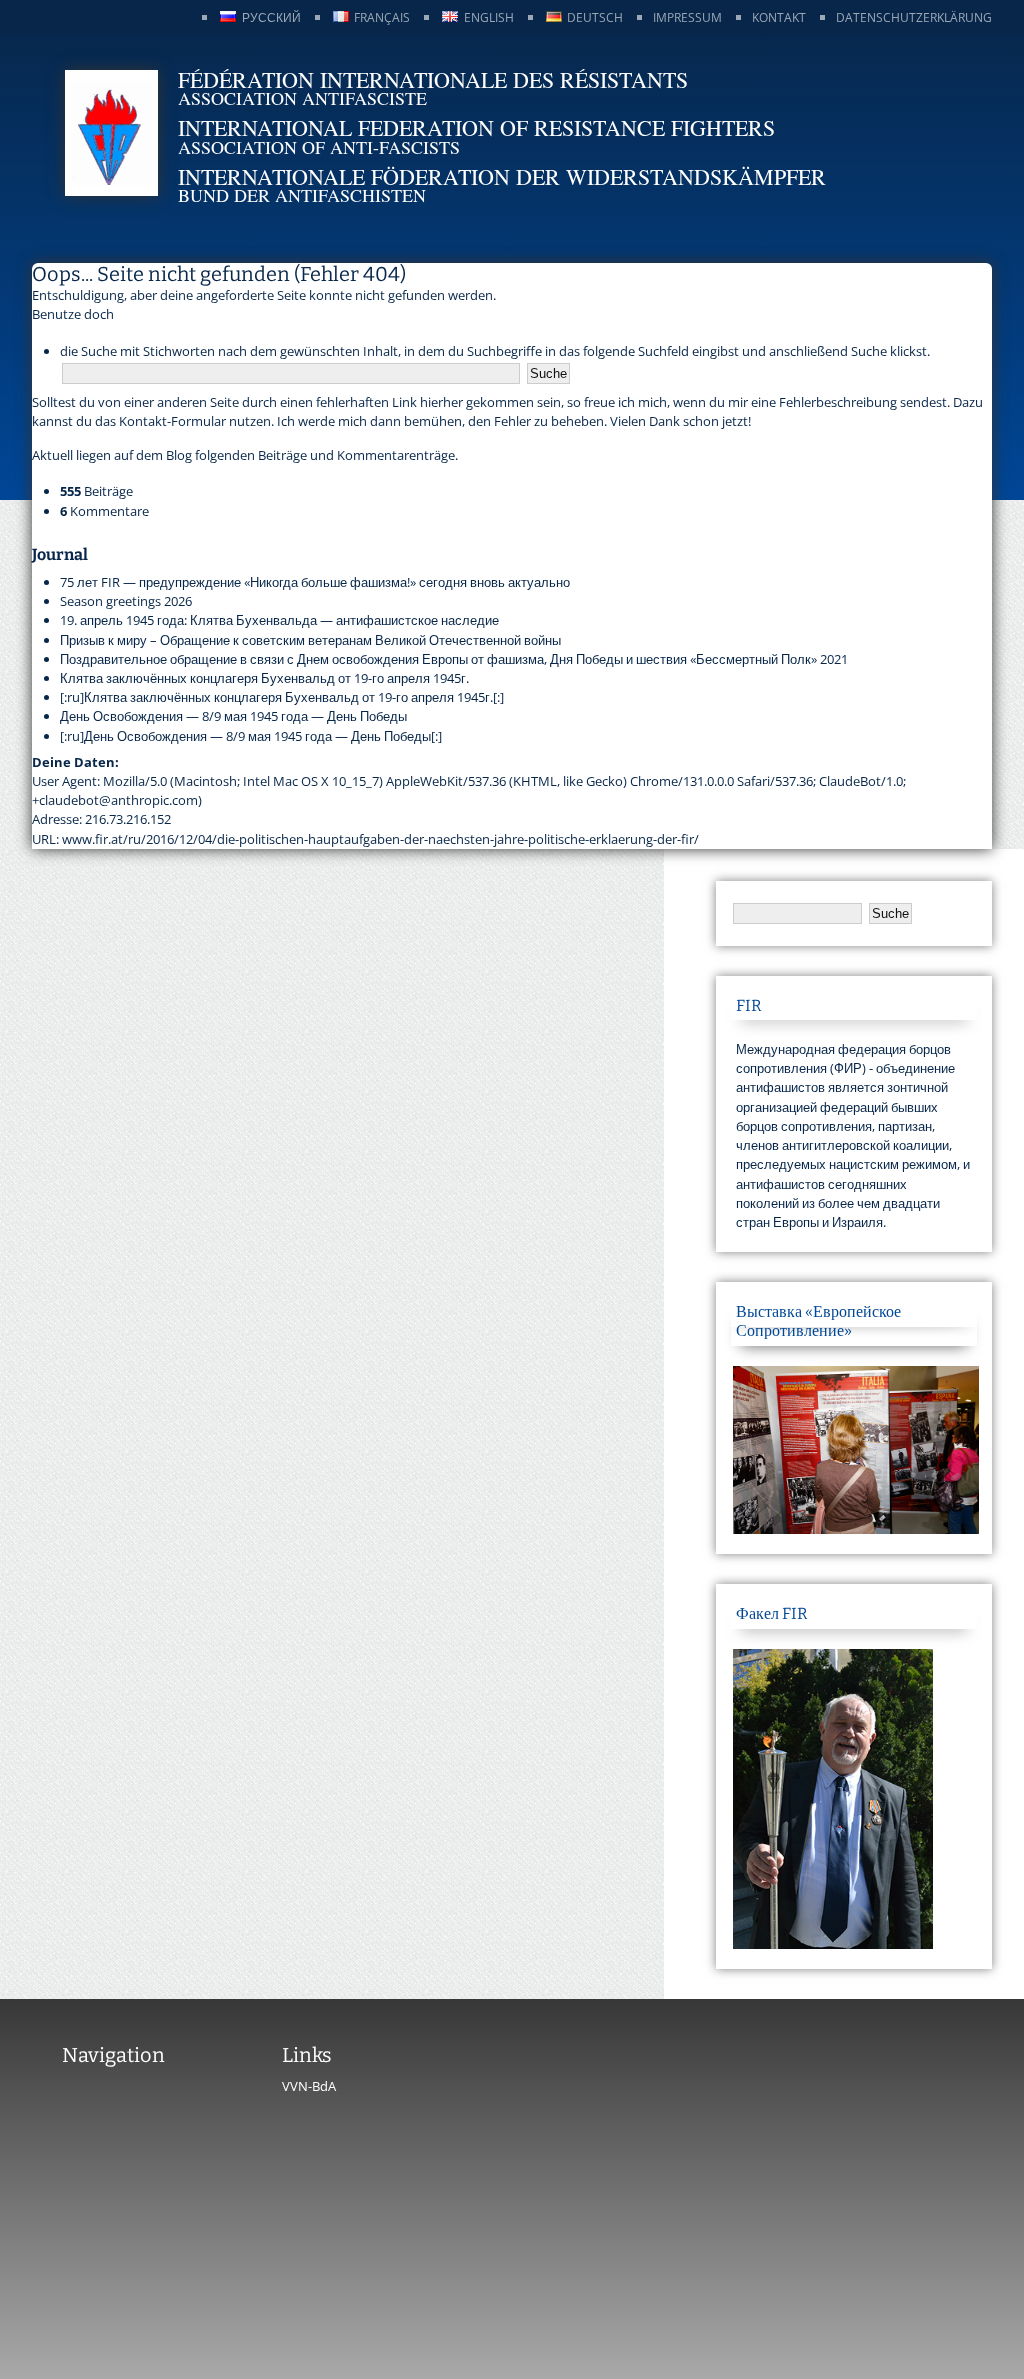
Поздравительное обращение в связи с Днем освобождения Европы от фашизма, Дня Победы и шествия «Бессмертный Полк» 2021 (454, 659)
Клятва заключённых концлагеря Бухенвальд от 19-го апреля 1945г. (264, 678)
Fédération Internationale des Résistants (433, 79)
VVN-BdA (309, 2086)
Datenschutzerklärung (914, 17)
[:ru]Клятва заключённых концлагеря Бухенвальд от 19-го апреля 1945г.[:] (282, 697)
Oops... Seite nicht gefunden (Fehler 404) (219, 274)
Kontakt (779, 17)
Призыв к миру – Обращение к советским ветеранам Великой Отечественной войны (310, 640)
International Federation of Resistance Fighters (476, 127)
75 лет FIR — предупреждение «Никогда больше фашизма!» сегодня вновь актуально (315, 582)
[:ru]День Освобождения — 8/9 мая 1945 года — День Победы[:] (251, 736)
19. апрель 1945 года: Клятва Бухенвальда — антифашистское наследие (279, 620)
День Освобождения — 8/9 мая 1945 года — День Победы (233, 716)
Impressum (687, 17)
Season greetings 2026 (126, 601)
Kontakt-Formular (172, 421)
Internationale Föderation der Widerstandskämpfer (502, 176)
